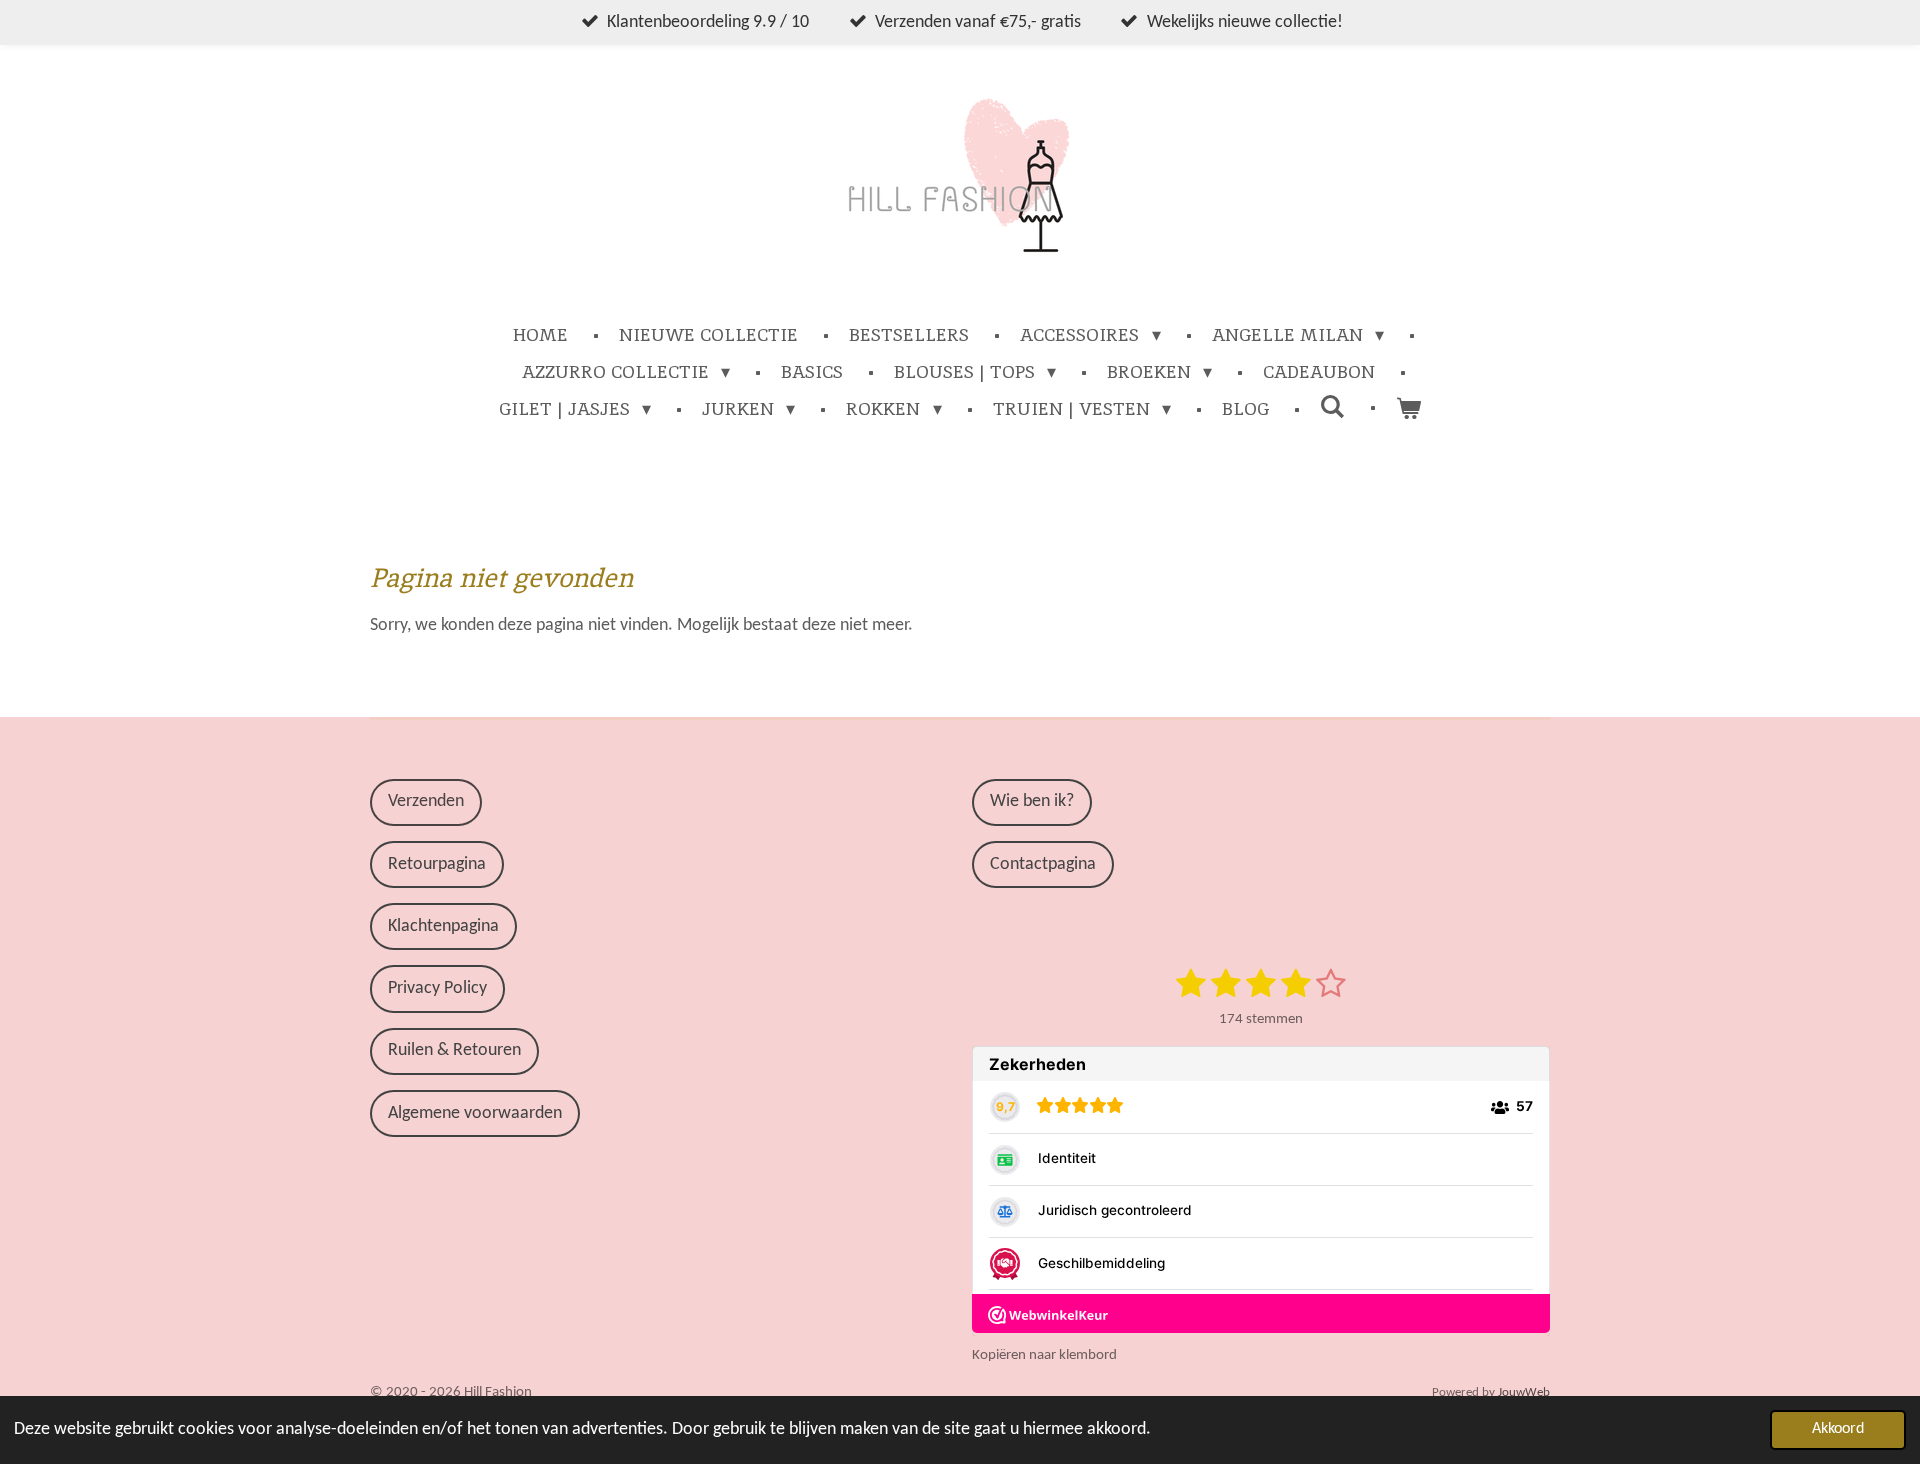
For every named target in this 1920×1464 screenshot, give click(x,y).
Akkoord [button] (1838, 1429)
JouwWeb (1524, 1393)
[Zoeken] (1332, 406)
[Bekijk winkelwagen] (1408, 408)
